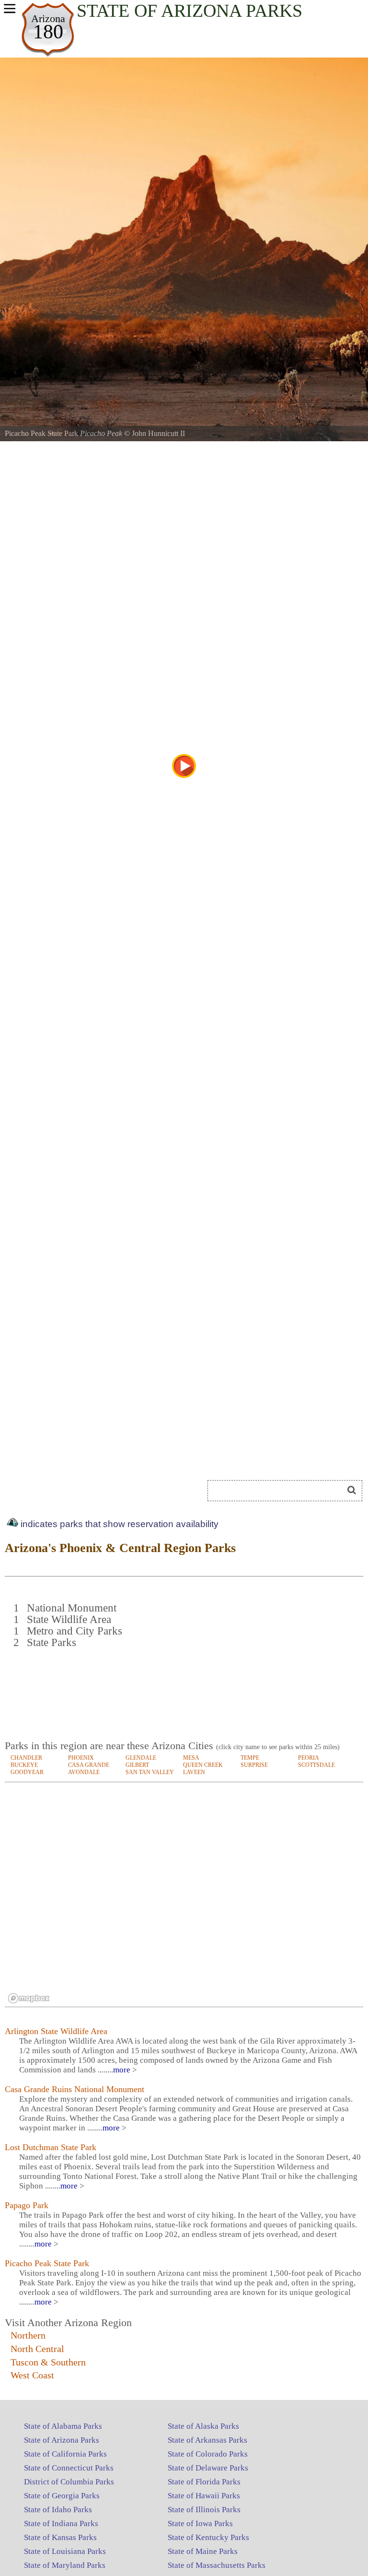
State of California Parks (65, 2454)
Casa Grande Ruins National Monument (75, 2089)
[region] (184, 1895)
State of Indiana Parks (61, 2523)
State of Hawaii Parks (204, 2496)
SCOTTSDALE (316, 1765)
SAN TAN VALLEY (150, 1772)
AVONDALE (84, 1772)
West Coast (32, 2375)
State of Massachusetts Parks (217, 2565)
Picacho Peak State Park (47, 2263)
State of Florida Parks (204, 2482)
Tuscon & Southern (48, 2362)
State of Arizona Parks (62, 2440)
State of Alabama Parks (63, 2426)
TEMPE (250, 1758)
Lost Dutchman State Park (51, 2147)
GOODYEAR (27, 1772)
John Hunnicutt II (158, 433)
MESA (191, 1758)
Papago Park (27, 2205)
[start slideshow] (184, 766)
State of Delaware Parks (208, 2468)
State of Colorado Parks (208, 2454)
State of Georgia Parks (62, 2496)
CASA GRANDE (89, 1765)
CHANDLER (26, 1758)
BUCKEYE (24, 1765)
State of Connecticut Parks (69, 2468)
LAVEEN (194, 1772)
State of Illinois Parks (204, 2510)
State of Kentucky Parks (208, 2537)
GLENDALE (141, 1758)
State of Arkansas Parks (207, 2440)
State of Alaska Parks (203, 2426)
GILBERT (137, 1765)
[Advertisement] (281, 1663)
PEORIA (309, 1758)
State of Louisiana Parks (65, 2551)
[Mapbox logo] (29, 1998)
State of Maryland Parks (65, 2565)
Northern (28, 2335)
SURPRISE (254, 1765)
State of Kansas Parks (60, 2537)
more (122, 2070)
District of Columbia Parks (69, 2482)
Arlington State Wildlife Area (56, 2031)
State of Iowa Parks (200, 2523)
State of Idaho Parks (58, 2510)
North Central (37, 2349)
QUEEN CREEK (203, 1765)
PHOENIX (81, 1758)
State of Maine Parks (203, 2551)
